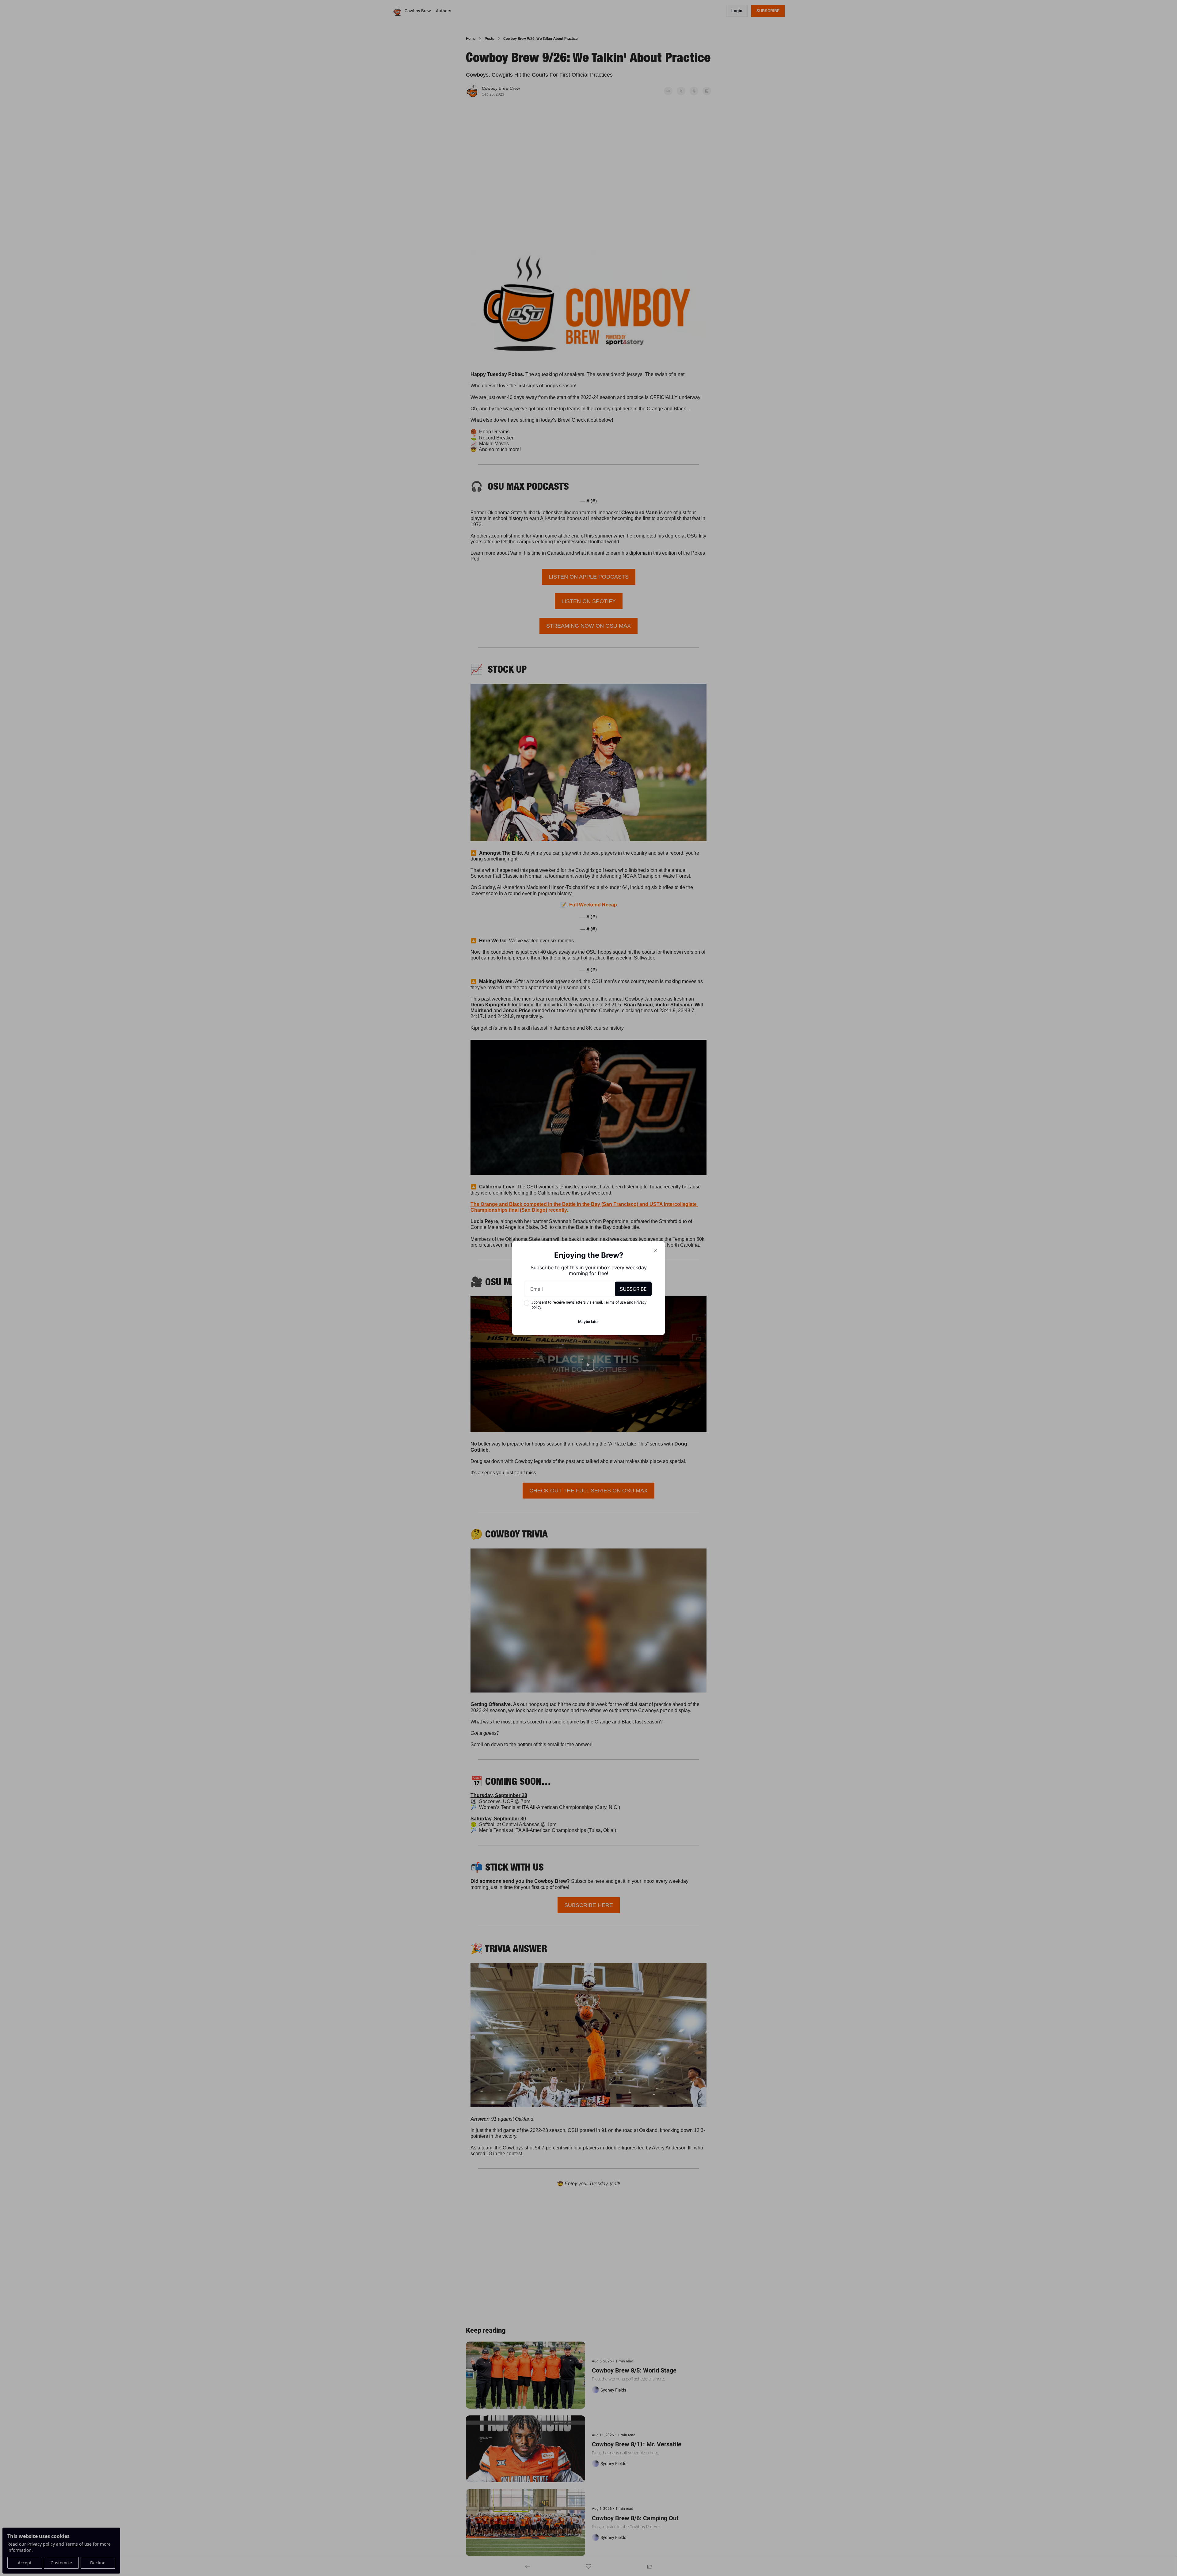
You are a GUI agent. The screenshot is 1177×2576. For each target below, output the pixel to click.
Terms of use (615, 1302)
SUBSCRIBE (633, 1289)
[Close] (655, 1251)
